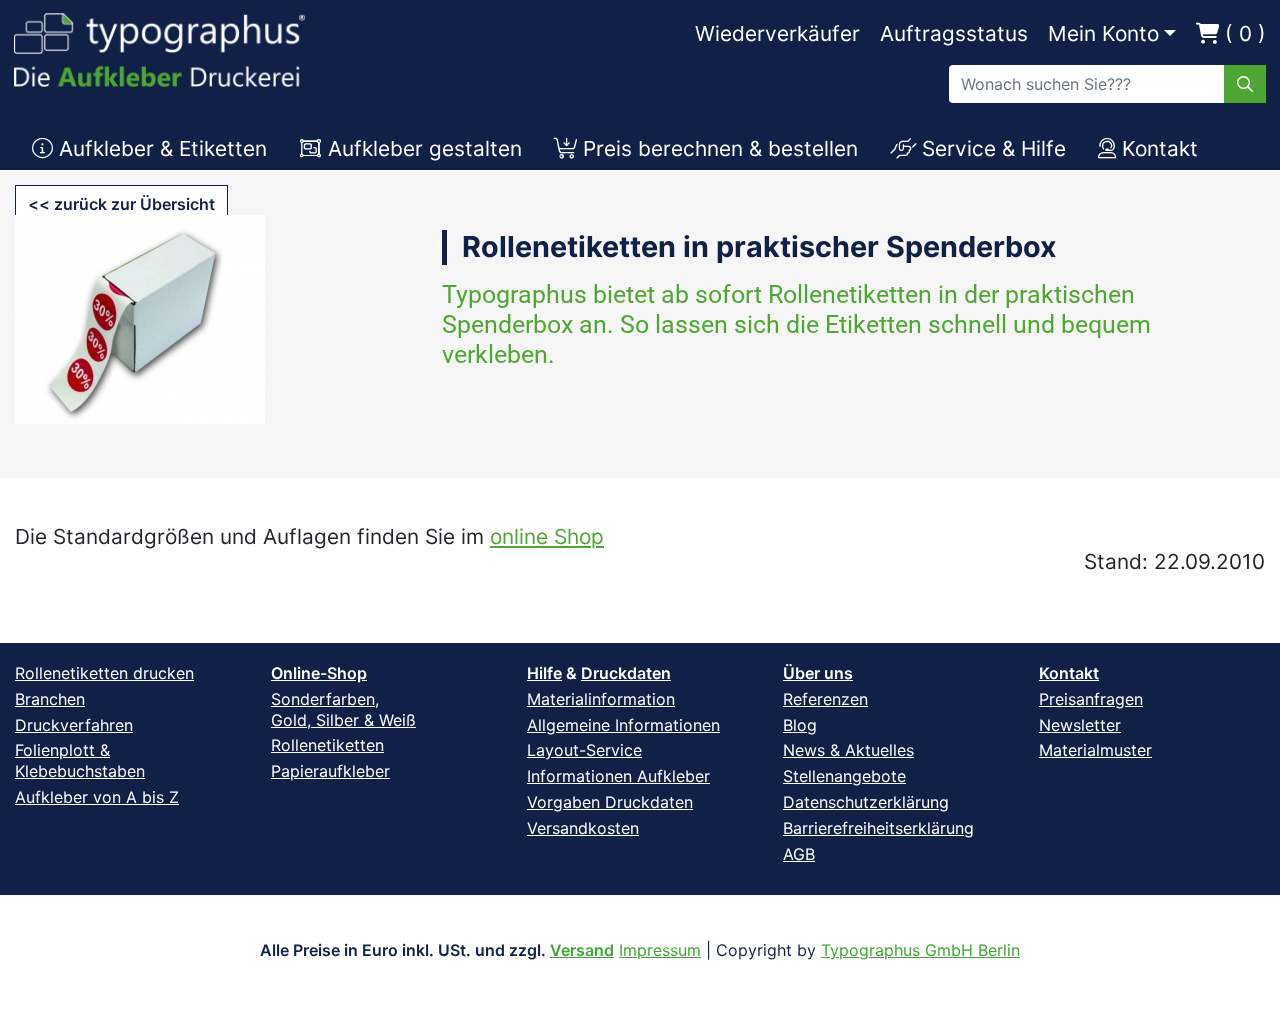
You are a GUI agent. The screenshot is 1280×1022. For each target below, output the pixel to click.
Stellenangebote (844, 776)
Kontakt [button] (1157, 148)
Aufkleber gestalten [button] (422, 148)
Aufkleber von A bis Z (97, 797)
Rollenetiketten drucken (104, 673)
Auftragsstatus (954, 33)
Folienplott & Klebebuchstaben (80, 760)
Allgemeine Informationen (623, 725)
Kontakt (1069, 673)
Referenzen (825, 699)
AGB (799, 854)
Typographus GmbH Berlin (920, 950)
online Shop (547, 536)
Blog (800, 725)
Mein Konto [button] (1103, 33)
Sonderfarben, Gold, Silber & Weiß (343, 709)
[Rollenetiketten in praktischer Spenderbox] (140, 332)
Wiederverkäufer (777, 33)
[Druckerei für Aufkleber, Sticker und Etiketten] (159, 44)
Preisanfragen (1091, 699)
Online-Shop (319, 673)
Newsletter (1080, 725)
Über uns (818, 673)
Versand (582, 950)
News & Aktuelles (848, 750)
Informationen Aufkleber (618, 776)
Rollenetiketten (327, 745)
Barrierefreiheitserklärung (878, 828)
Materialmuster (1095, 750)
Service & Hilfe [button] (991, 148)
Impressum (660, 950)
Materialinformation (601, 699)
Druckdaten (626, 673)
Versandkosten (583, 828)
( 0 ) (1242, 33)
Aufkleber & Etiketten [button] (160, 148)
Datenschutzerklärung (866, 802)
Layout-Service (584, 750)
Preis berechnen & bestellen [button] (717, 148)
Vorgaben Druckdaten (610, 802)
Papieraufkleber (330, 771)
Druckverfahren (74, 725)
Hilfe (544, 673)
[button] (121, 204)
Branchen (50, 699)
